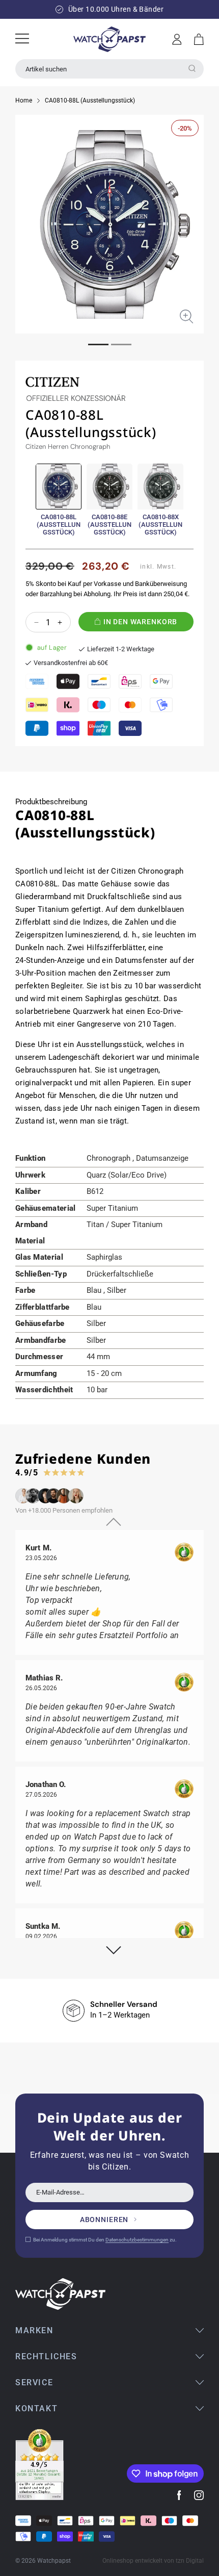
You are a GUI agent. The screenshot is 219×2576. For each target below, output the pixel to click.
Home (24, 100)
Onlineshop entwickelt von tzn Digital (153, 2561)
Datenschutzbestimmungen (137, 2240)
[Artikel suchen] (192, 68)
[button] (199, 39)
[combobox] (109, 69)
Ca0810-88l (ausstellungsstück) (59, 525)
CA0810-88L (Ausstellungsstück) (90, 100)
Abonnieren (104, 2220)
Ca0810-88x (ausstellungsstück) (160, 525)
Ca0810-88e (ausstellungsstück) (109, 525)
